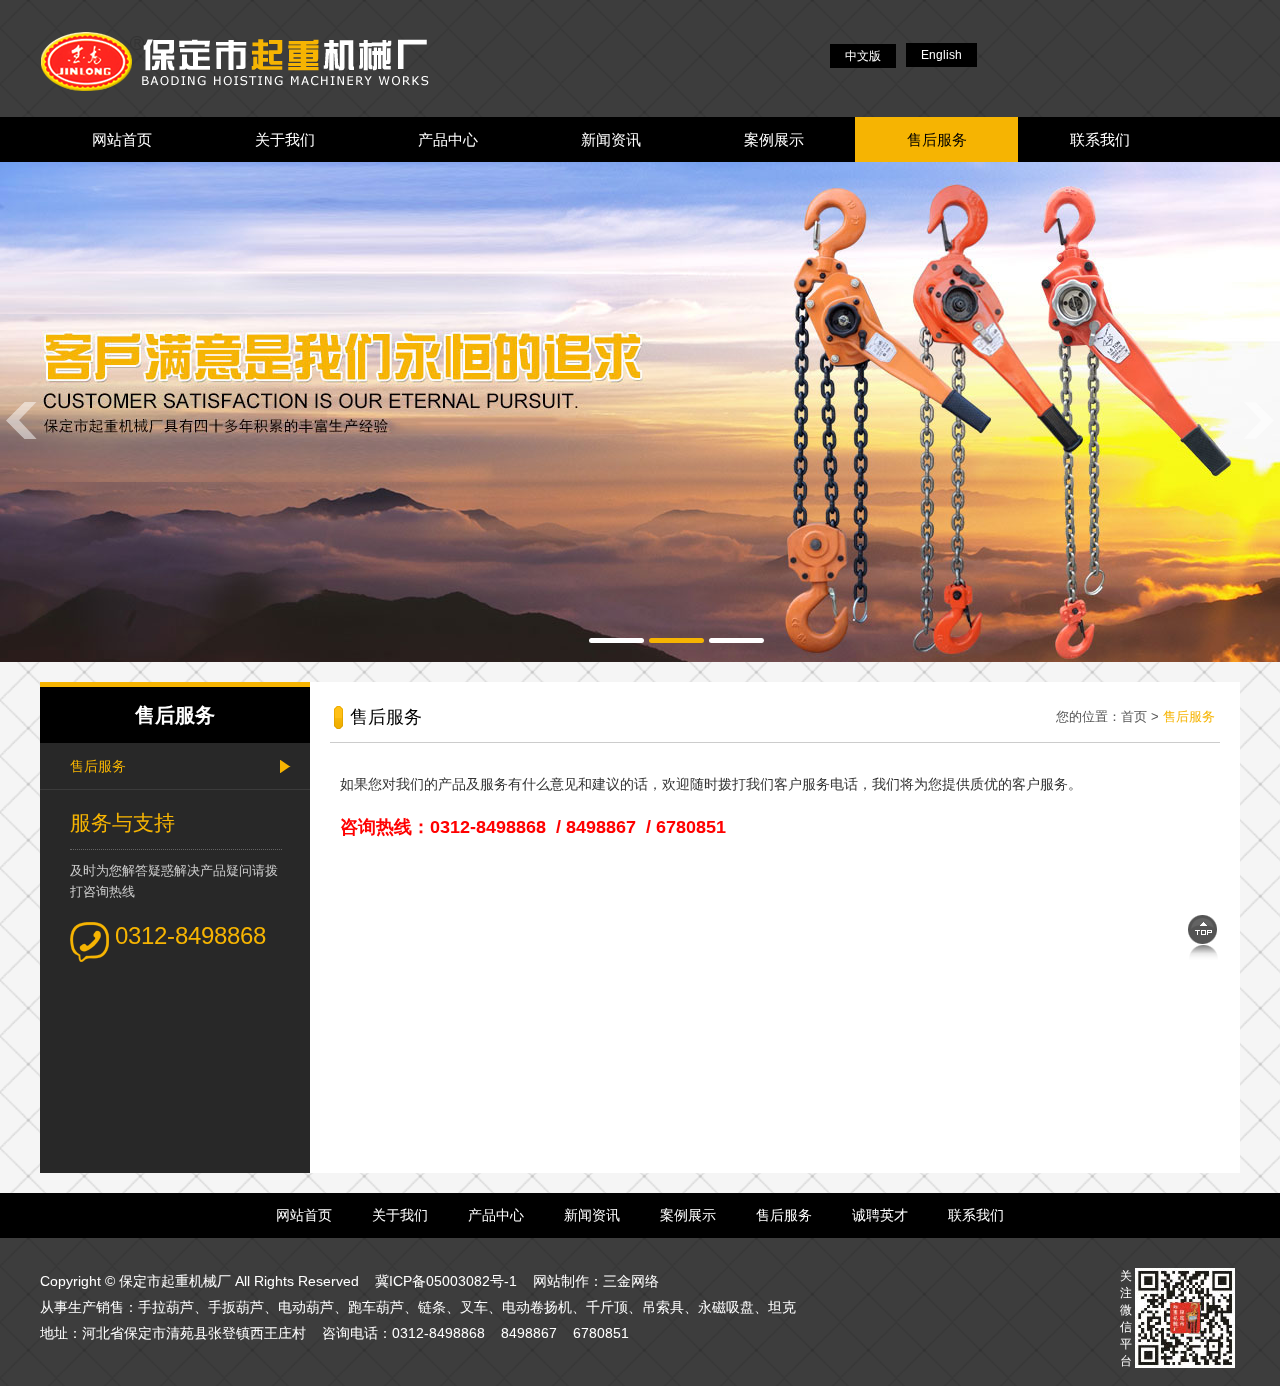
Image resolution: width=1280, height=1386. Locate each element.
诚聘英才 (880, 1215)
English (941, 55)
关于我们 (285, 139)
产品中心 (448, 139)
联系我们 (1100, 139)
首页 (1134, 716)
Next (1260, 419)
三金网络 (631, 1281)
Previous (20, 419)
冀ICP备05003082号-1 (446, 1281)
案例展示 (774, 139)
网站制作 (561, 1281)
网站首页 (122, 139)
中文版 (863, 56)
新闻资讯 (611, 139)
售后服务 (937, 139)
